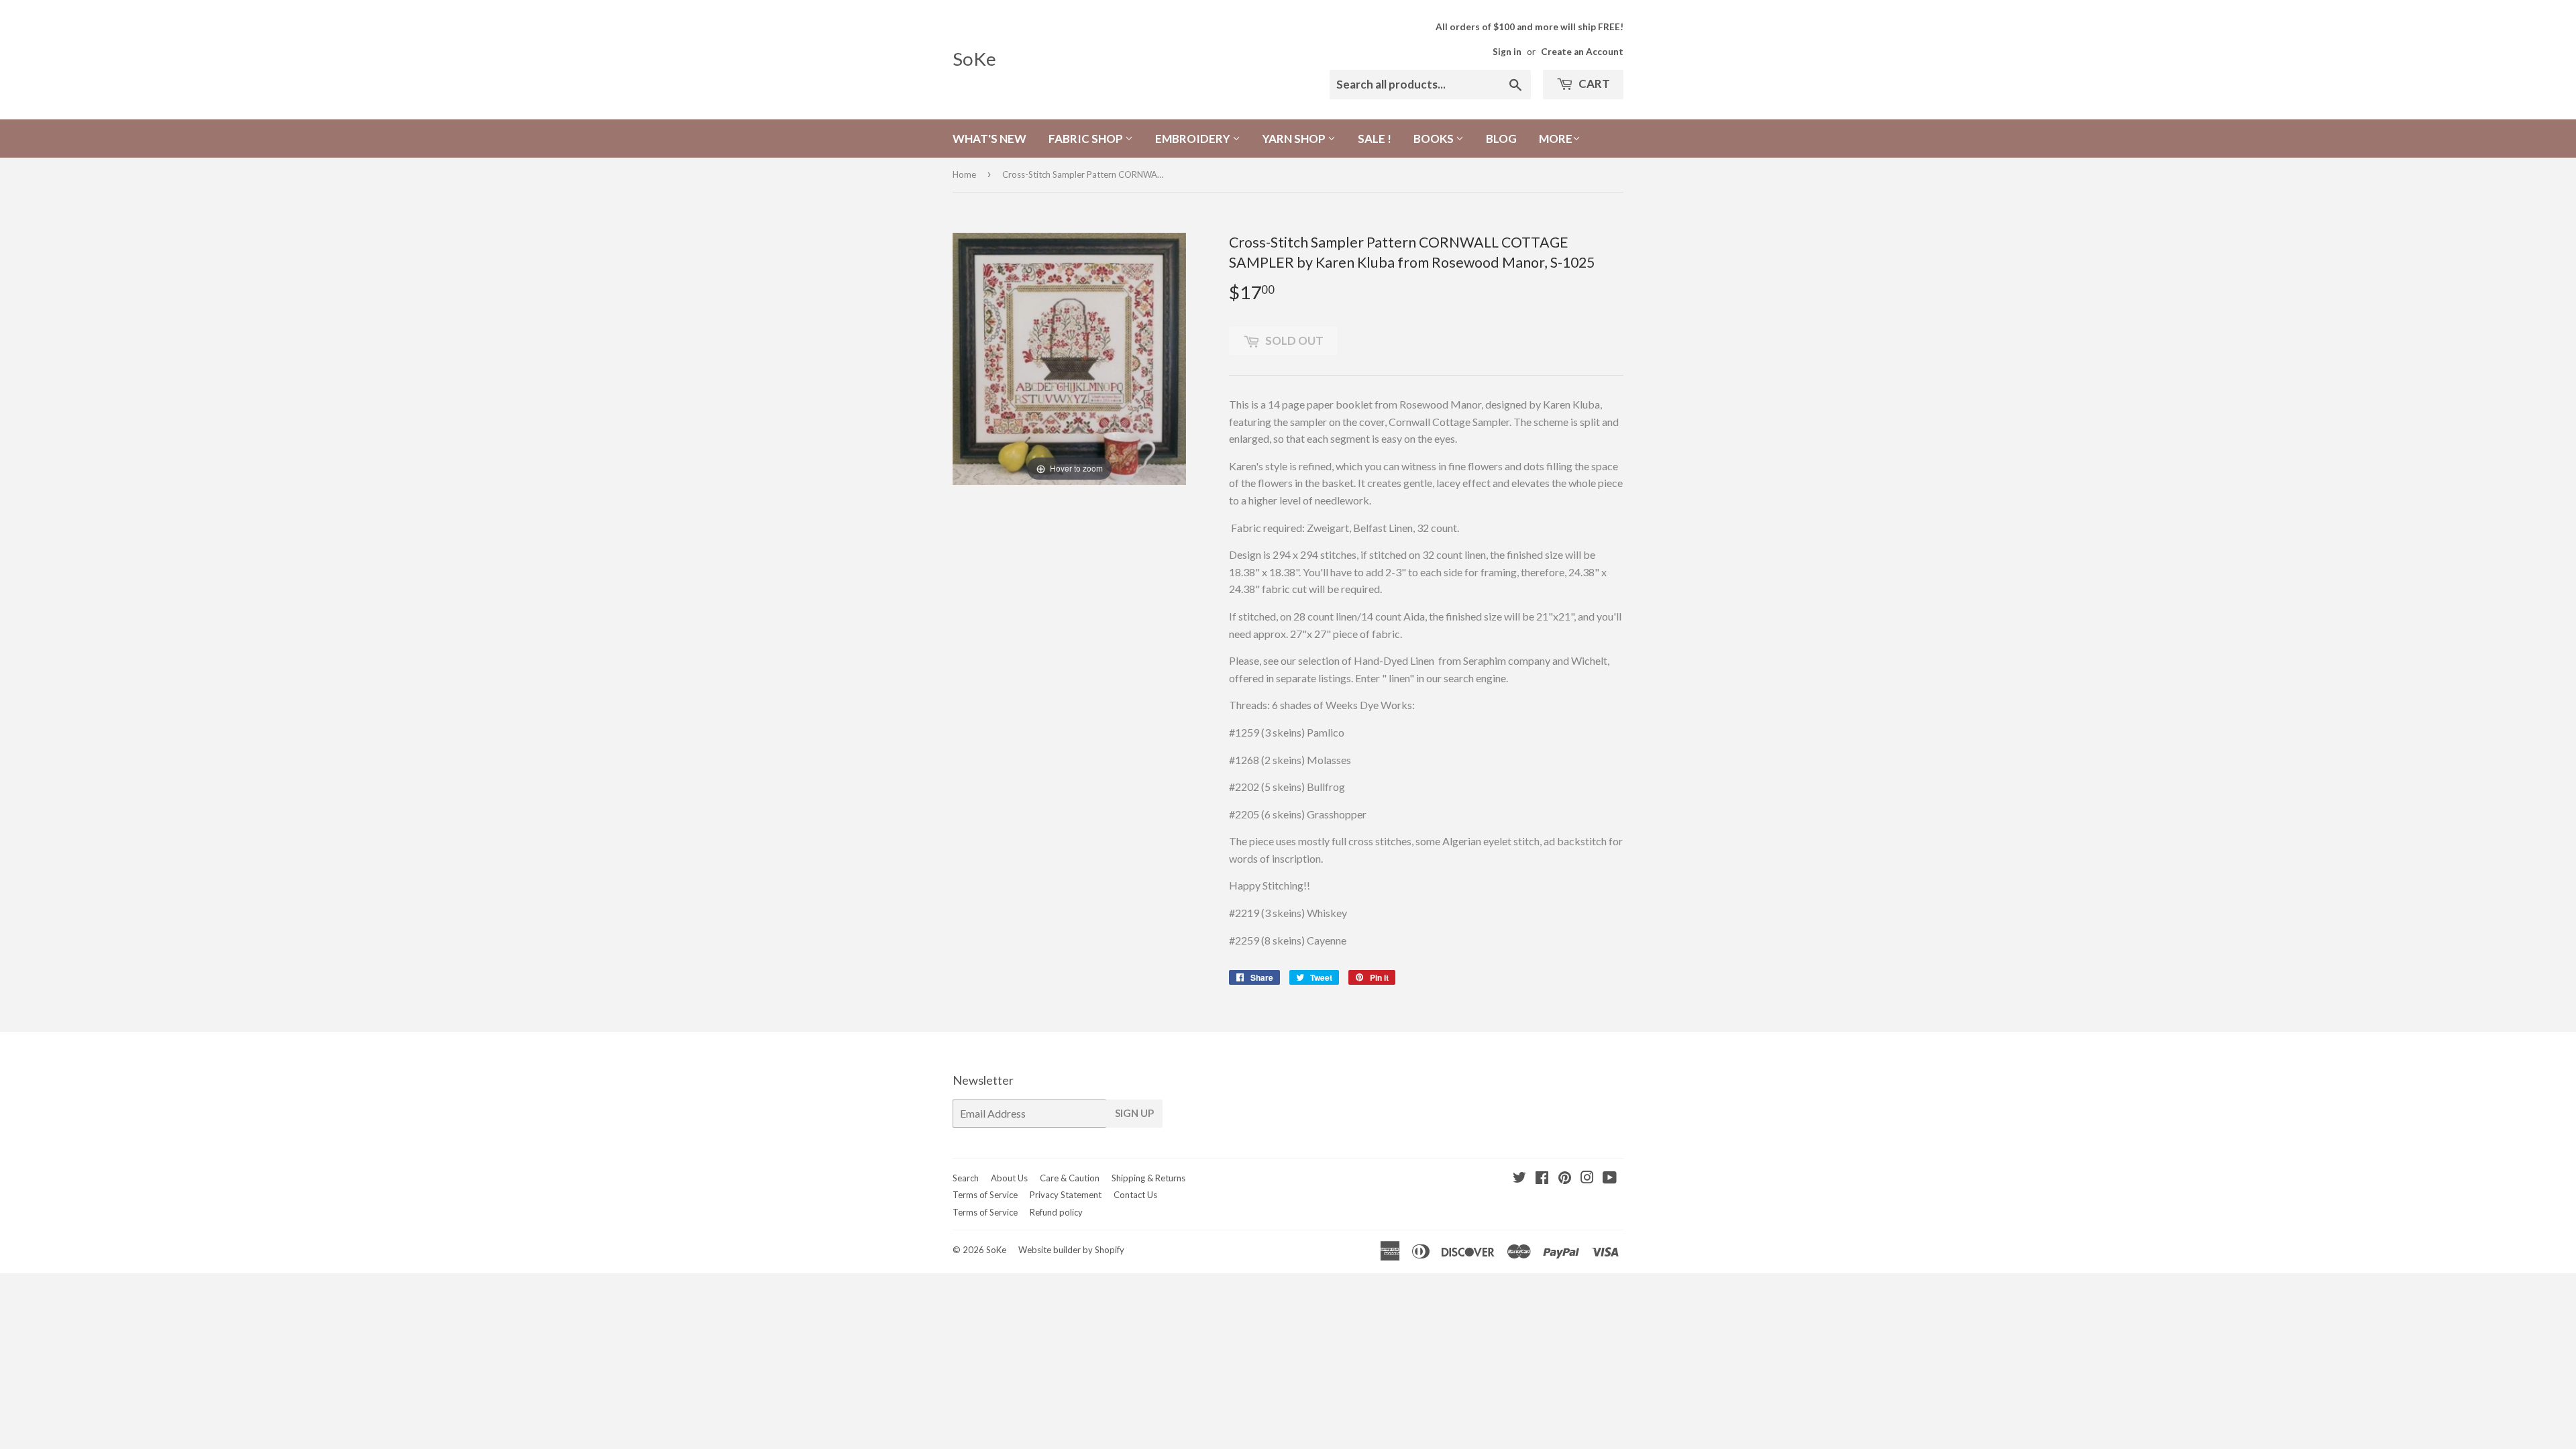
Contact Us (1135, 1195)
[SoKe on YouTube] (1610, 1178)
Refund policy (1056, 1212)
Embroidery (1194, 139)
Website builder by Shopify (1071, 1250)
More (1556, 139)
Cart (1593, 84)
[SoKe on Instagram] (1587, 1178)
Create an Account (1582, 52)
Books (1435, 139)
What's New (989, 139)
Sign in (1507, 52)
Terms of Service (985, 1195)
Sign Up (1134, 1113)
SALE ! (1375, 139)
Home (964, 174)
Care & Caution (1070, 1178)
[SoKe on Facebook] (1542, 1178)
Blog (1501, 139)
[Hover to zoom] (1069, 357)
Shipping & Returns (1148, 1178)
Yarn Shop (1295, 139)
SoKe (974, 59)
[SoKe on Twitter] (1519, 1178)
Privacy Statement (1066, 1195)
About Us (1009, 1178)
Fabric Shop (1087, 139)
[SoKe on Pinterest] (1565, 1178)
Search (966, 1178)
